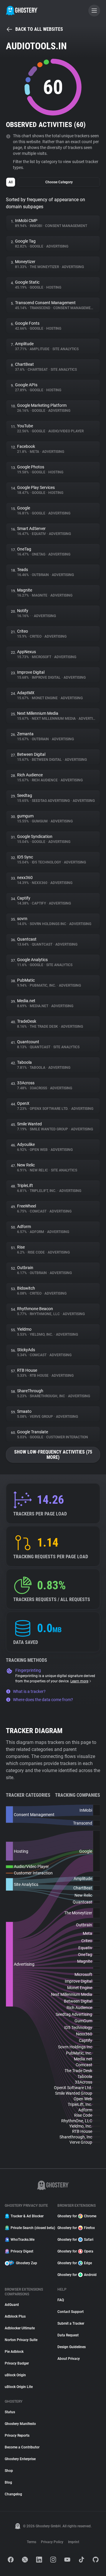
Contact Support (71, 2312)
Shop (9, 2471)
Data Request (68, 2335)
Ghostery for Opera (75, 2251)
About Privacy (69, 2359)
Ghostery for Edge (75, 2263)
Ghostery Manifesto (20, 2424)
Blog (8, 2482)
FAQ (61, 2300)
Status (10, 2412)
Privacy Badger (17, 2363)
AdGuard (12, 2305)
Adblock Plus (15, 2316)
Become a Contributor (22, 2447)
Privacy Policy (52, 2542)
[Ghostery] (22, 11)
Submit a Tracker (71, 2323)
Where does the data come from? (43, 1700)
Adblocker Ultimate (20, 2328)
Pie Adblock (14, 2352)
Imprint (74, 2542)
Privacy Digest (22, 2251)
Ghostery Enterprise (20, 2459)
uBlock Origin (15, 2375)
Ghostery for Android (77, 2275)
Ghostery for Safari (75, 2240)
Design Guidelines (72, 2347)
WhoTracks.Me (23, 2240)
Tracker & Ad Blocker (27, 2216)
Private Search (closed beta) (30, 2228)
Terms (32, 2542)
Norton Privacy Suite (21, 2340)
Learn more (79, 1681)
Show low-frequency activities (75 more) (53, 1455)
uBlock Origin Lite (19, 2387)
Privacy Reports (17, 2436)
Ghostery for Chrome (77, 2216)
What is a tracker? (29, 1691)
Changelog (13, 2494)
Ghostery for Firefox (76, 2228)
